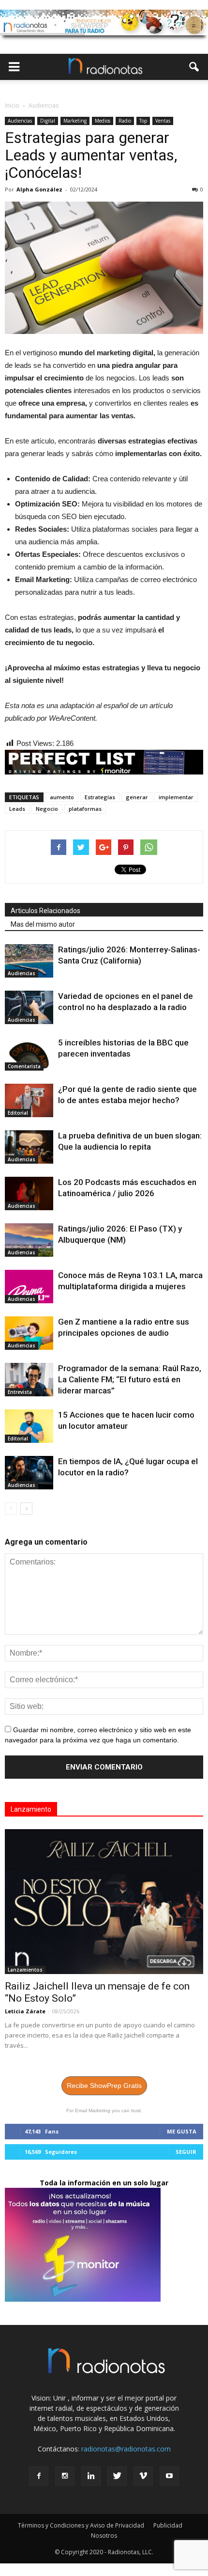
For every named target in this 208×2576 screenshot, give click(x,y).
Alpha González (39, 189)
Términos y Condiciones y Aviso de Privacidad (81, 2525)
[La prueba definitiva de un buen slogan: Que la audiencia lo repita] (29, 1147)
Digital (48, 121)
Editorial (18, 1113)
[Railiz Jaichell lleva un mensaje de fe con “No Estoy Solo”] (104, 1902)
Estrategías (100, 797)
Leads (17, 809)
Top (143, 121)
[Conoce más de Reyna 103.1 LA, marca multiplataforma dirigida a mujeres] (29, 1287)
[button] (194, 67)
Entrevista (20, 1392)
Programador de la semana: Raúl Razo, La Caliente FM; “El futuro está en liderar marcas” (130, 1379)
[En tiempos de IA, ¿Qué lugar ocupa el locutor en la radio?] (29, 1473)
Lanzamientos (25, 1970)
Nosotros (104, 2536)
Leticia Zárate (25, 2011)
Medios (103, 121)
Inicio (12, 105)
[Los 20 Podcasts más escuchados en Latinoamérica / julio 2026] (29, 1193)
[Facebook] (39, 2476)
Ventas (163, 121)
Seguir (186, 2152)
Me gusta (182, 2131)
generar (137, 797)
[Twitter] (117, 2476)
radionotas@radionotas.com (126, 2449)
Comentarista (24, 1066)
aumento (62, 797)
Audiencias (20, 121)
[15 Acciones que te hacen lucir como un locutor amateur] (29, 1426)
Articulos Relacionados (45, 911)
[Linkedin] (91, 2476)
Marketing (75, 121)
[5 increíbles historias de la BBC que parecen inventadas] (29, 1054)
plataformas (85, 809)
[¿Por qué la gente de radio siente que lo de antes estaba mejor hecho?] (29, 1100)
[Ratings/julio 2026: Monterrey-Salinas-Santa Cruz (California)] (29, 961)
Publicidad (168, 2525)
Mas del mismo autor (43, 924)
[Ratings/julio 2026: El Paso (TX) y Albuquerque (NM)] (29, 1240)
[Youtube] (169, 2476)
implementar (176, 797)
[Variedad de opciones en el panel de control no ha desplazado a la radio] (29, 1007)
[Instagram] (65, 2476)
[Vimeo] (143, 2476)
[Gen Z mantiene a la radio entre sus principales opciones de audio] (29, 1333)
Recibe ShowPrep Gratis (104, 2086)
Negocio (47, 809)
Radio (125, 121)
